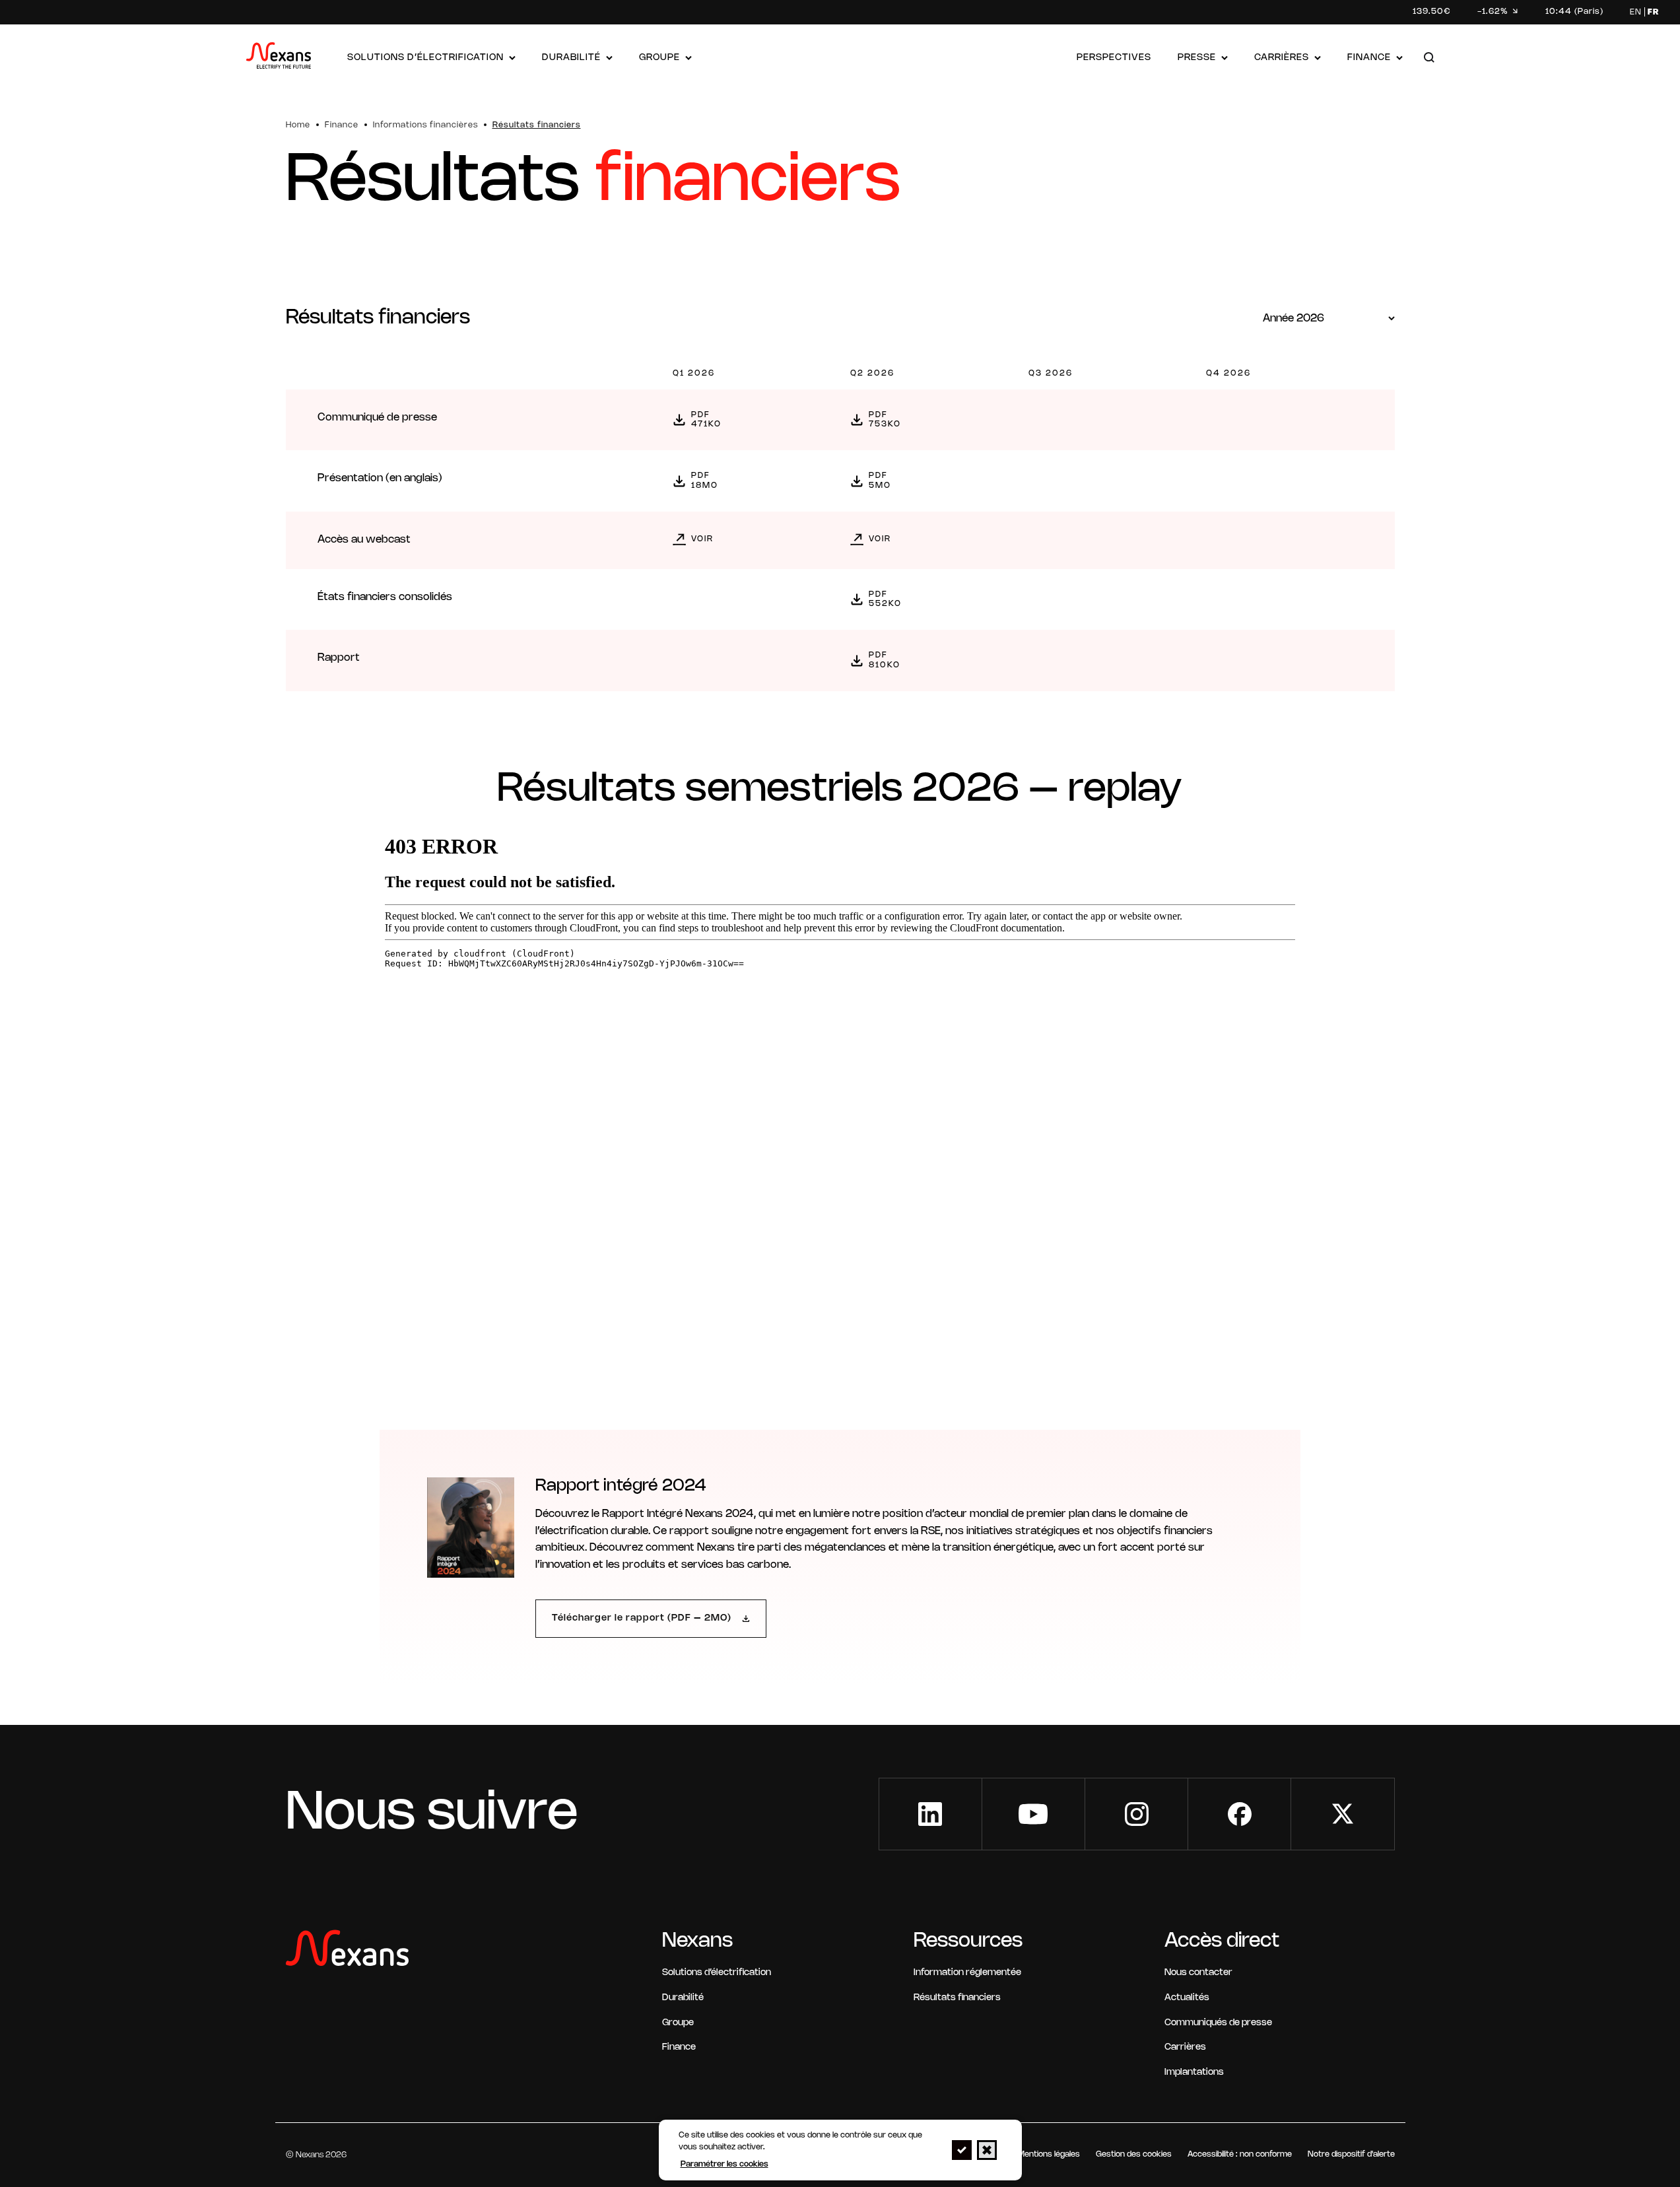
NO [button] (987, 2150)
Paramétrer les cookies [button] (724, 2164)
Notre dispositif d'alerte (1351, 2154)
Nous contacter (1198, 1973)
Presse (1197, 58)
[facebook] (1239, 1814)
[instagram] (1136, 1814)
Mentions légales (1049, 2154)
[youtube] (1033, 1814)
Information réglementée (967, 1973)
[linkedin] (930, 1814)
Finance (1369, 58)
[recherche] (1429, 58)
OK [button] (962, 2150)
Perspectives (1114, 58)
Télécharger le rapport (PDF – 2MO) (642, 1618)
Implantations (1194, 2072)
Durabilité (571, 58)
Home (298, 125)
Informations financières (425, 125)
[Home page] (279, 58)
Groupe (659, 58)
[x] (1342, 1814)
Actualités (1187, 1998)
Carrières (1282, 58)
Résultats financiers (957, 1998)
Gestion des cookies (1134, 2154)
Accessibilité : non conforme (1240, 2154)
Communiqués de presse (1218, 2023)
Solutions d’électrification (425, 58)
